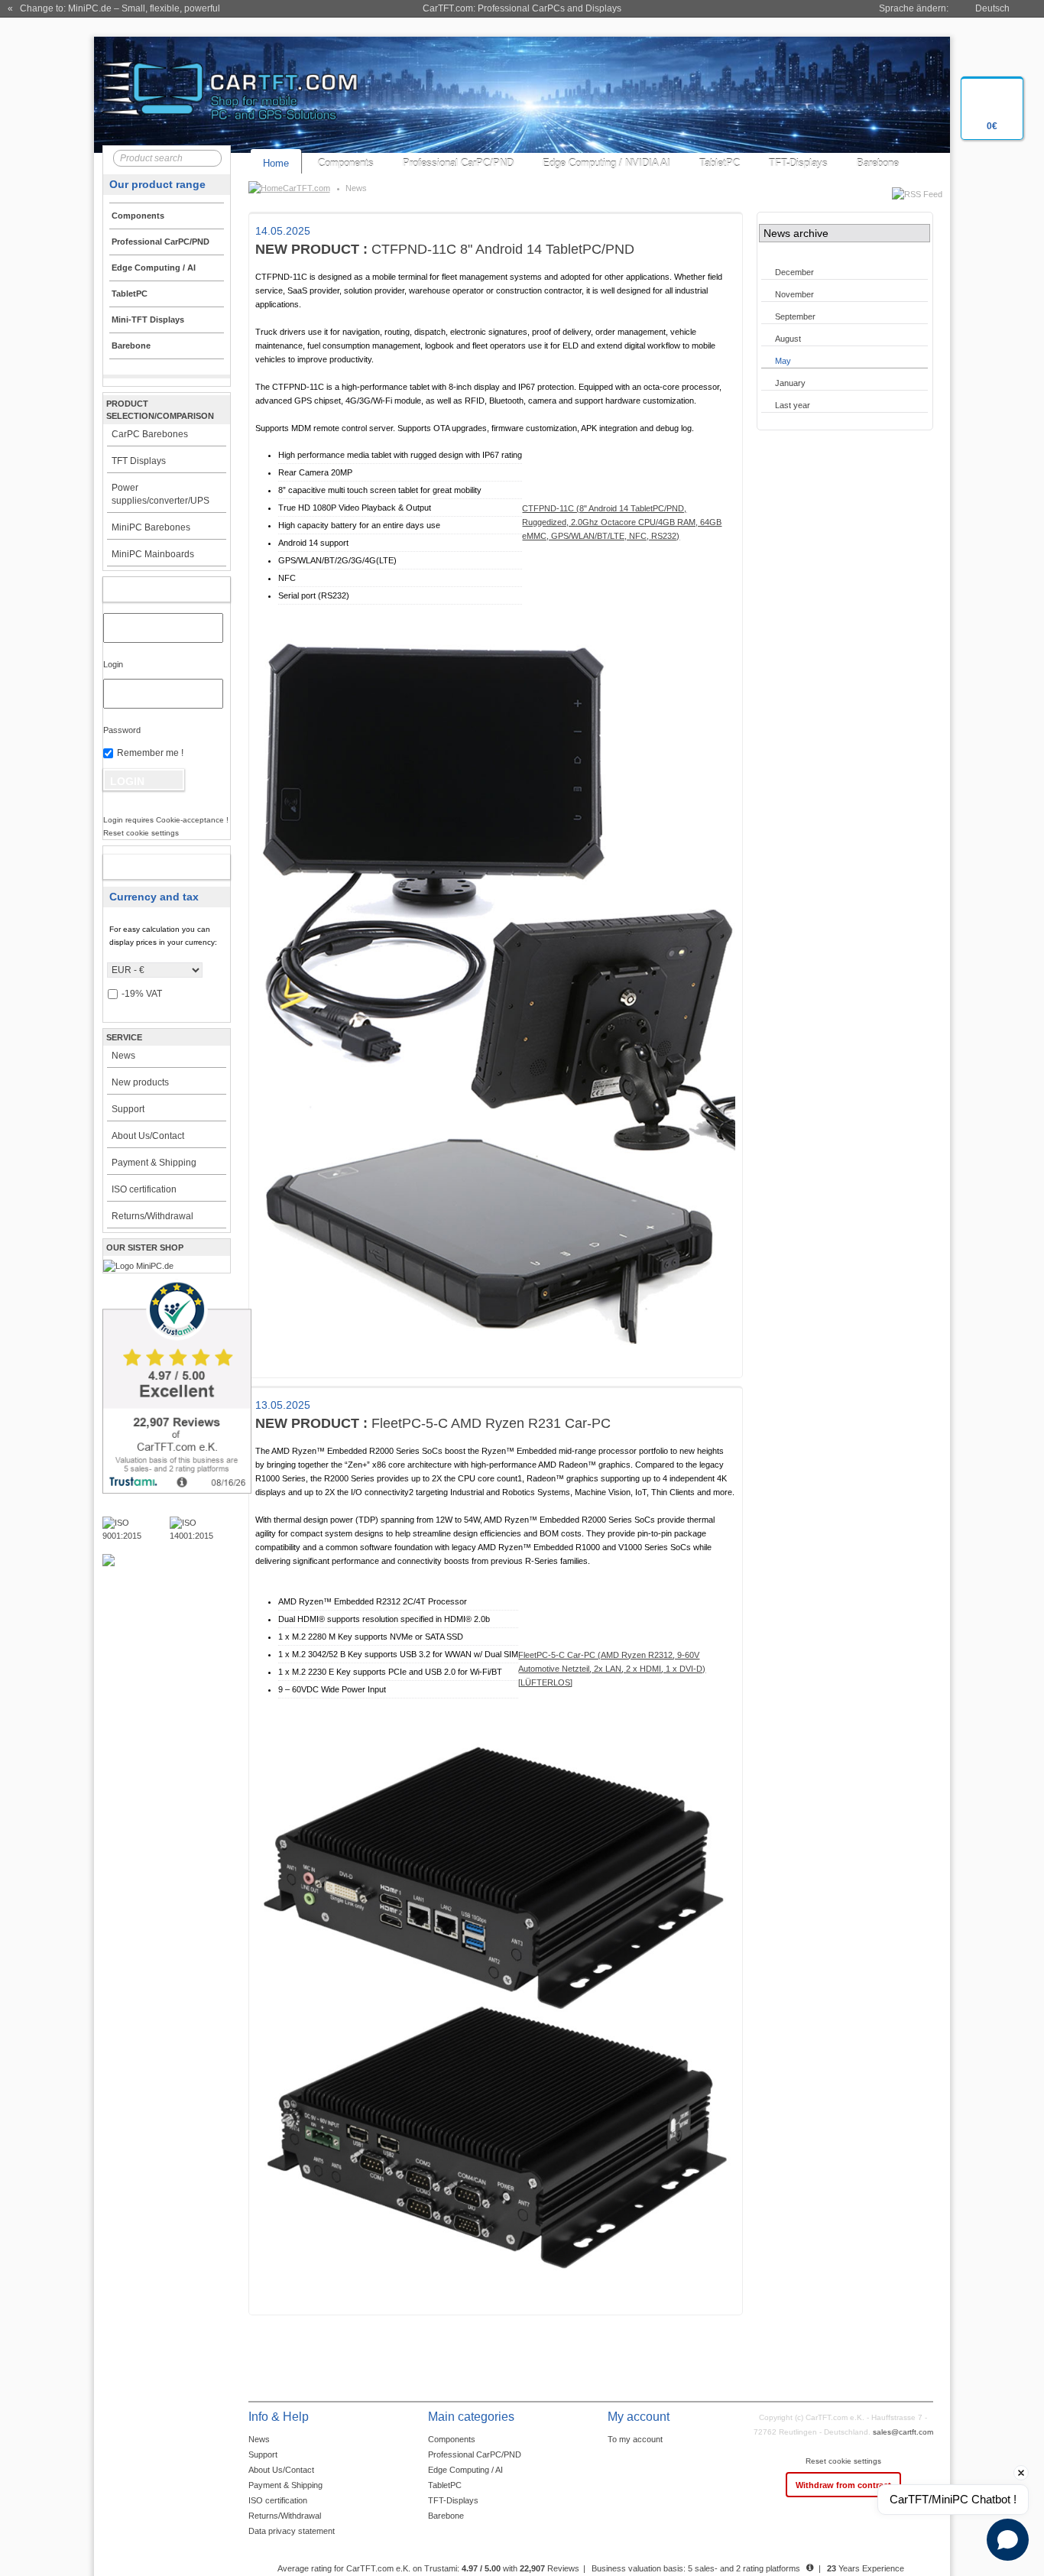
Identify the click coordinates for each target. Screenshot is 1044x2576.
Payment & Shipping (154, 1163)
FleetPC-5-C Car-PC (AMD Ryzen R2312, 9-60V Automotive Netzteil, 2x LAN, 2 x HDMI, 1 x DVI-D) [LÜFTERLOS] (612, 1669)
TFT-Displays (798, 163)
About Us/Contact (148, 1136)
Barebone (878, 163)
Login (113, 664)
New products (140, 1082)
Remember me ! (150, 753)
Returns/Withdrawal (152, 1216)
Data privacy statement (292, 2531)
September (795, 316)
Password (122, 730)
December (794, 272)
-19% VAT (142, 994)
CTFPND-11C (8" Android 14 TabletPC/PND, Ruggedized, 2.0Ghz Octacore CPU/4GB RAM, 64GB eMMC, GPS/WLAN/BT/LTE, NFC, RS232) (622, 522)
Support (128, 1109)
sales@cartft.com (903, 2432)
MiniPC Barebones (151, 527)
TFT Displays (139, 461)
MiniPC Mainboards (153, 554)
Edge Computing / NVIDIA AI (606, 163)
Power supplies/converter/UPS (160, 494)
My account (150, 589)
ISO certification (144, 1189)
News (123, 1056)
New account (150, 867)
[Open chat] (1008, 2540)
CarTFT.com (306, 188)
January (790, 383)
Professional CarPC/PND (458, 163)
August (788, 339)
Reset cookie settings (843, 2461)
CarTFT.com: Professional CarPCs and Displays (522, 8)
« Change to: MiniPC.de (114, 8)
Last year (793, 405)
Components (346, 163)
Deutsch (992, 8)
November (794, 294)
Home (276, 163)
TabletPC (720, 163)
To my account (635, 2439)
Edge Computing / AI (465, 2470)
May (783, 361)
